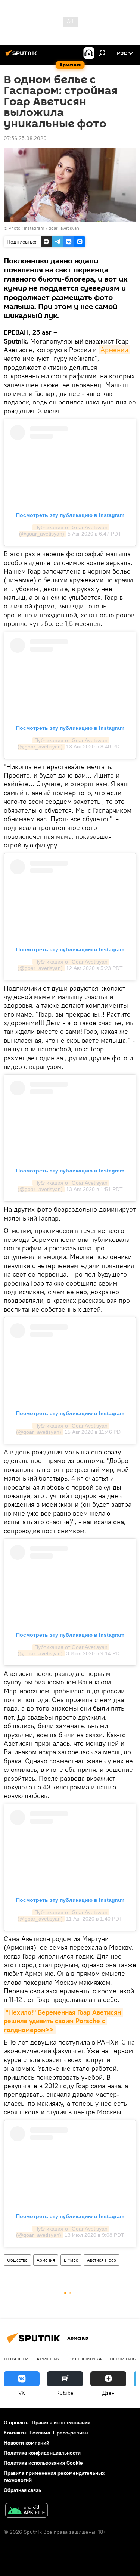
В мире (71, 2260)
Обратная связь (22, 2490)
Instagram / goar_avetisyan (52, 228)
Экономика (85, 2359)
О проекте (16, 2422)
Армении (114, 350)
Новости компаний (27, 2443)
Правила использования (61, 2422)
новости (16, 2359)
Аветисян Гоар (102, 2260)
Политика (124, 2359)
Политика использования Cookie (43, 2463)
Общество (17, 2260)
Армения (46, 2260)
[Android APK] (27, 2511)
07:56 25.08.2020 (25, 138)
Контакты (15, 2433)
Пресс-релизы (71, 2433)
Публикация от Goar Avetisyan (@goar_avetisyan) (64, 531)
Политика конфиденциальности (42, 2453)
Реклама (40, 2433)
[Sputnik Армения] (22, 56)
